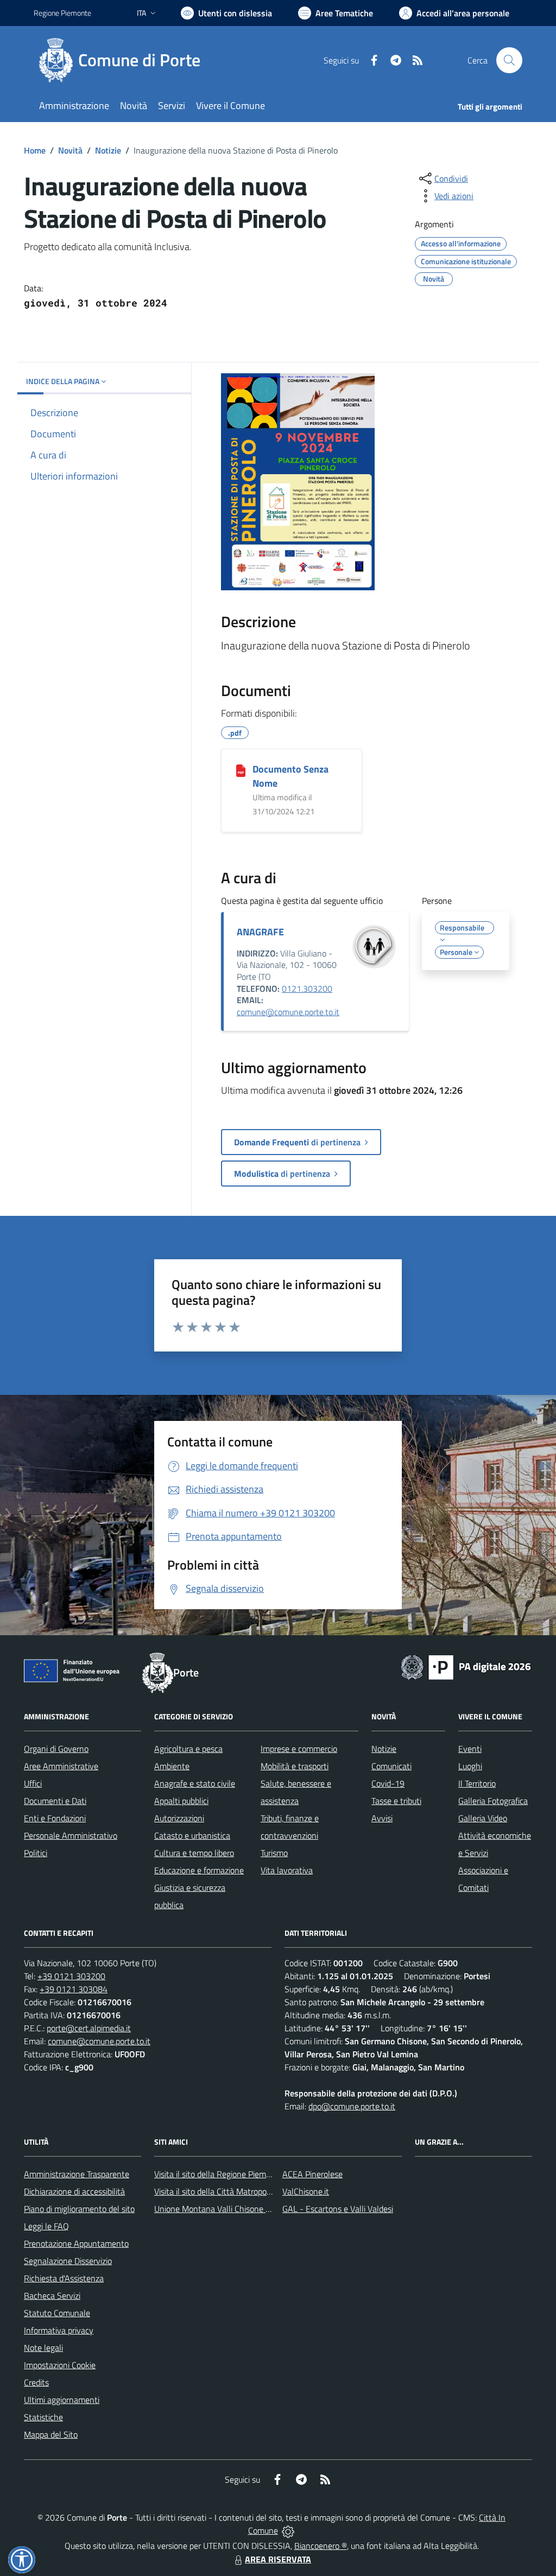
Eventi (470, 1749)
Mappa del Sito (51, 2434)
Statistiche (43, 2417)
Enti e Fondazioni (55, 1818)
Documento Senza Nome (290, 776)
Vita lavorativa (287, 1870)
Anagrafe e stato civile (195, 1783)
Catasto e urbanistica (192, 1835)
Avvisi (382, 1818)
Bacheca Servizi (52, 2296)
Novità (70, 150)
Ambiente (172, 1766)
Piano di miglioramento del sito (79, 2209)
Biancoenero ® (321, 2546)
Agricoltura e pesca (188, 1749)
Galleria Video (483, 1818)
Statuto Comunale (57, 2313)
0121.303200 (307, 989)
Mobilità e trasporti (295, 1766)
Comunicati (391, 1766)
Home (35, 150)
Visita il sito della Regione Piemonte (219, 2174)
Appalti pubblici (181, 1801)
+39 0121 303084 (74, 1989)
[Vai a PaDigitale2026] (466, 1666)
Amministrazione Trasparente (77, 2174)
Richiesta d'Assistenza (64, 2278)
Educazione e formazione (199, 1870)
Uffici (33, 1783)
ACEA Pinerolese (312, 2174)
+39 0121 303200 (71, 1976)
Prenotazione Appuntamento (76, 2243)
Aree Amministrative (61, 1766)
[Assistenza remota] (288, 2530)
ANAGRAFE (260, 932)
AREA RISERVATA (278, 2559)
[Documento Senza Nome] (241, 770)
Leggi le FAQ (46, 2226)
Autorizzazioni (179, 1818)
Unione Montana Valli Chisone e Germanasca (236, 2209)
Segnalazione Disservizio (68, 2261)
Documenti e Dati (55, 1801)
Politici (36, 1853)
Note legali (43, 2348)
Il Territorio (477, 1783)
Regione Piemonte (62, 13)
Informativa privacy (59, 2330)
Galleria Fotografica (493, 1801)
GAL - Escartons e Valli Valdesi (338, 2209)
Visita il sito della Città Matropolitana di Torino (236, 2191)
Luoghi (470, 1766)
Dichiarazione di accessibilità (74, 2191)
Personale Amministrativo (71, 1835)
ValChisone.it (306, 2191)
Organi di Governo (56, 1749)
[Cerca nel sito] (509, 60)
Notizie (108, 150)
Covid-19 (388, 1783)
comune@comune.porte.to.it (288, 1012)
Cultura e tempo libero (194, 1853)
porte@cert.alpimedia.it (89, 2028)
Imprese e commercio (299, 1749)
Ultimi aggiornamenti (62, 2400)
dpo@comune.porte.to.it (352, 2106)
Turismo (274, 1853)
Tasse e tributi (396, 1801)
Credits (36, 2382)
